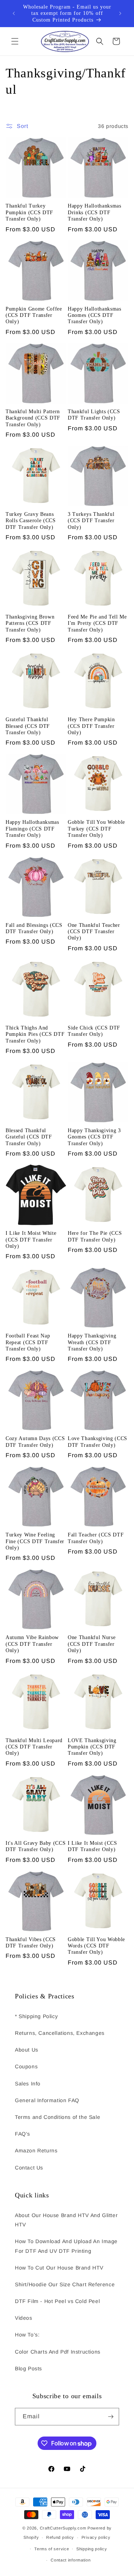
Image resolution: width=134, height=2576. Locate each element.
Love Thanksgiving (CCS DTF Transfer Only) (98, 1442)
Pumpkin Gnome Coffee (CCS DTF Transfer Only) (34, 315)
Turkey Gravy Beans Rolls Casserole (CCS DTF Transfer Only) (31, 521)
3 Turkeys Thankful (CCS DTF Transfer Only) (91, 521)
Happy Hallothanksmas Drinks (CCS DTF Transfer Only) (95, 212)
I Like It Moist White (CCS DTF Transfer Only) (31, 1240)
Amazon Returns (36, 2151)
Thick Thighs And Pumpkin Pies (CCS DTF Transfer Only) (35, 1034)
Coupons (26, 2066)
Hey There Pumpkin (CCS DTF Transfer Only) (91, 726)
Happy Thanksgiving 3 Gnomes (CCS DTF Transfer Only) (94, 1137)
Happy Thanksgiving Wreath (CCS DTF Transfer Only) (92, 1342)
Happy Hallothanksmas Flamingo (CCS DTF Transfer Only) (32, 829)
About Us (27, 2050)
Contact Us (29, 2168)
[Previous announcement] (14, 13)
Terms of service (52, 2549)
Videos (24, 2318)
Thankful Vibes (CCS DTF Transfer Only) (31, 1943)
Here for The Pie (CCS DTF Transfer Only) (95, 1236)
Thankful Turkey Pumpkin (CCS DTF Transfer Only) (29, 212)
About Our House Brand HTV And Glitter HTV (66, 2220)
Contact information (71, 2560)
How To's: (27, 2335)
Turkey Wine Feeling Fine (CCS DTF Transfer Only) (35, 1541)
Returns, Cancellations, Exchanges (60, 2033)
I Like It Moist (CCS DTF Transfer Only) (92, 1846)
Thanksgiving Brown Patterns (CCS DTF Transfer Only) (30, 623)
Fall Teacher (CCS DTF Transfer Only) (96, 1538)
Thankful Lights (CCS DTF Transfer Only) (94, 415)
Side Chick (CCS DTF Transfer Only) (94, 1031)
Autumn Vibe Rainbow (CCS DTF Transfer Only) (32, 1644)
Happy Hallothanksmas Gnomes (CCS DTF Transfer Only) (95, 315)
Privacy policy (96, 2537)
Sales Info (28, 2084)
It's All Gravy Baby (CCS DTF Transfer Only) (36, 1846)
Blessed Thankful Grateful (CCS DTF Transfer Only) (29, 1137)
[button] (15, 41)
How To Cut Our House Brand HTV (59, 2268)
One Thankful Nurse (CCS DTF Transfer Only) (92, 1644)
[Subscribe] (111, 2417)
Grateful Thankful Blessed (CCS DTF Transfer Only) (28, 726)
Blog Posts (28, 2368)
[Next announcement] (120, 13)
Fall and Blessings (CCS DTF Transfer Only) (34, 928)
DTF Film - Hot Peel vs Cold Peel (57, 2301)
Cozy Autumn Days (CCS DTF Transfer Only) (35, 1442)
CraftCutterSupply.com (63, 2528)
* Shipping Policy (36, 2016)
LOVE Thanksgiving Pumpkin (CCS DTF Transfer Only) (92, 1747)
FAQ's (23, 2134)
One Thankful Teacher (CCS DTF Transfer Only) (94, 932)
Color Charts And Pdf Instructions (58, 2352)
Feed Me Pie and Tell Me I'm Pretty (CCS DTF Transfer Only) (97, 623)
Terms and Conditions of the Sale (58, 2117)
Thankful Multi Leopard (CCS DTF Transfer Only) (34, 1747)
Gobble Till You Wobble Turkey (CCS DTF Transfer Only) (96, 829)
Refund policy (60, 2537)
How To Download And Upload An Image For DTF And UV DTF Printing (66, 2246)
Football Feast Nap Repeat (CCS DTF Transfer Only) (28, 1342)
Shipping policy (92, 2549)
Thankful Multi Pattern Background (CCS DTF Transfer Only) (33, 418)
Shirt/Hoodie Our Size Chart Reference (65, 2284)
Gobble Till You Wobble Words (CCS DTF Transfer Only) (96, 1946)
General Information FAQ (47, 2100)
